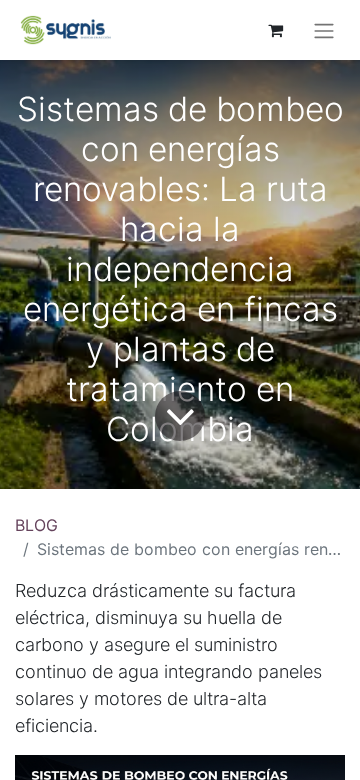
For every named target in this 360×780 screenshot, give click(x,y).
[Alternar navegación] (324, 30)
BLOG (36, 525)
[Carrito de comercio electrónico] (275, 30)
